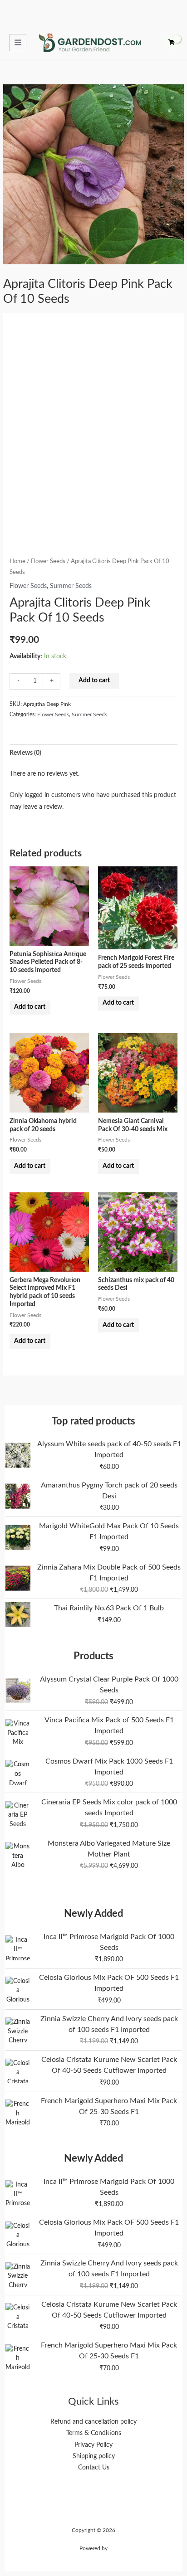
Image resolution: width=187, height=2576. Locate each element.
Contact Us (94, 2468)
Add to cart (94, 680)
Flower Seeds (48, 561)
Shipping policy (94, 2456)
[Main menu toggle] (18, 43)
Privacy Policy (93, 2445)
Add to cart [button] (30, 1007)
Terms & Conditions (94, 2433)
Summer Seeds (71, 586)
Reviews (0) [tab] (25, 753)
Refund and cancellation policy (93, 2422)
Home (17, 561)
